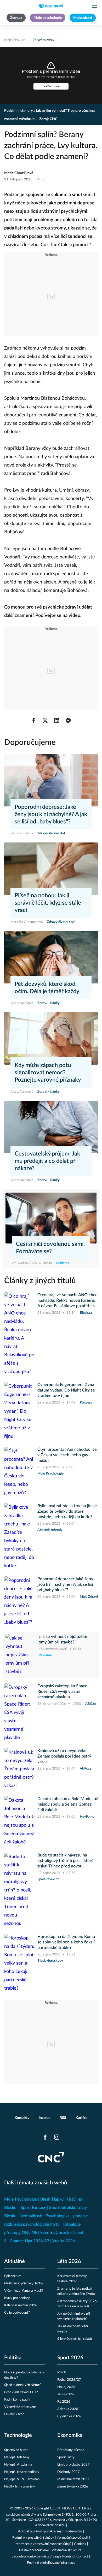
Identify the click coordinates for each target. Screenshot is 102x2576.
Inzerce (44, 2118)
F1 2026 (64, 2402)
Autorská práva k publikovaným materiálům (50, 2531)
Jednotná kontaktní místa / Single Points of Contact (50, 2557)
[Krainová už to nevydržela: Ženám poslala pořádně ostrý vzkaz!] (19, 1769)
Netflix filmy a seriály (20, 2487)
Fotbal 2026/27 (69, 2380)
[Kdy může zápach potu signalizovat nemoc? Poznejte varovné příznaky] (51, 1038)
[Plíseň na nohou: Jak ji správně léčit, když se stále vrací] (51, 869)
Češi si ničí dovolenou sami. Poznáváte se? (50, 1248)
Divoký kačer (14, 2414)
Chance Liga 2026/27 (29, 2241)
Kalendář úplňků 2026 (21, 2305)
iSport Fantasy (33, 2208)
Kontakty (22, 2118)
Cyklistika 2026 (69, 2416)
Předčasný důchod (71, 2450)
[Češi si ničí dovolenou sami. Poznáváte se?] (51, 1218)
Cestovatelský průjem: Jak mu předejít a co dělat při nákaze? (47, 1161)
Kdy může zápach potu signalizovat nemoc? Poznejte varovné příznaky (48, 1072)
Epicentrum (13, 2276)
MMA (62, 2372)
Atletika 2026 (68, 2409)
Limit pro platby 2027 (73, 2465)
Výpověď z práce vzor (20, 2407)
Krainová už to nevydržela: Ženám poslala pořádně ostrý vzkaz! (64, 1756)
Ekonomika (70, 2435)
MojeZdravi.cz (15, 40)
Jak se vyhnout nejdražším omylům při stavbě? (63, 1639)
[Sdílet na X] (45, 721)
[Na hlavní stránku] (51, 6)
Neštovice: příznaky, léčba (23, 2283)
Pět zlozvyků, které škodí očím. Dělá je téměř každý (47, 988)
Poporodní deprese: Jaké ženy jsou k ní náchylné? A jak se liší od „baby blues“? (51, 814)
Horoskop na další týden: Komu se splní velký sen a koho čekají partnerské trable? (66, 1942)
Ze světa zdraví (44, 40)
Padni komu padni (17, 2400)
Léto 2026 (69, 2261)
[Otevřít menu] (95, 7)
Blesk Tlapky (52, 2199)
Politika (13, 2358)
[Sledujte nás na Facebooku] (45, 2137)
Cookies (80, 2544)
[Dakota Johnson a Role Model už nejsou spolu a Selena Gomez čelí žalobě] (19, 1821)
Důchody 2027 (69, 2472)
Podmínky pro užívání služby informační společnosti (50, 2538)
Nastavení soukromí (34, 2550)
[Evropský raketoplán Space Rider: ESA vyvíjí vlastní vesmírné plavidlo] (19, 1713)
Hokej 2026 (66, 2387)
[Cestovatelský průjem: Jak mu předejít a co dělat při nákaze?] (51, 1127)
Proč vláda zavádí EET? (21, 2392)
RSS (63, 2118)
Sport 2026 (70, 2358)
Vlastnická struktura (66, 2550)
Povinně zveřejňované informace (51, 2563)
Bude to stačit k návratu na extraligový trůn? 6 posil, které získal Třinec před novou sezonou (66, 1861)
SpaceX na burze (16, 2450)
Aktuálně (15, 2261)
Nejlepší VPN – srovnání (22, 2479)
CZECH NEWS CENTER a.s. (71, 2509)
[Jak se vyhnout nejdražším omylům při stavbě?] (21, 1655)
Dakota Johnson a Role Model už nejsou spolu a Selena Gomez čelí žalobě (68, 1804)
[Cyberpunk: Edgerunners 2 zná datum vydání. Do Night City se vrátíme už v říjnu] (19, 1411)
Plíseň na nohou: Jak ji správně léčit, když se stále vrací (48, 903)
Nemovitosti (31, 2216)
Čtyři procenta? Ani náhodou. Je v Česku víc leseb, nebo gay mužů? (67, 1455)
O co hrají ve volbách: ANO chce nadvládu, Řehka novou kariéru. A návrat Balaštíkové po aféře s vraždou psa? (67, 1301)
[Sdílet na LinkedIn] (57, 721)
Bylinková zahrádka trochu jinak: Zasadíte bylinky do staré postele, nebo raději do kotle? (67, 1511)
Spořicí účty (66, 2457)
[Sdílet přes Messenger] (68, 721)
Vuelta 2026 (64, 2241)
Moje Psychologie (21, 2199)
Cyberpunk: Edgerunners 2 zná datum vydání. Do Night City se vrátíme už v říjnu (66, 1390)
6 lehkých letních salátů (75, 2339)
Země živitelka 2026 (73, 2487)
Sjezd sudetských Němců (23, 2385)
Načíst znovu (51, 86)
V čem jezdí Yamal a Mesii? (24, 2291)
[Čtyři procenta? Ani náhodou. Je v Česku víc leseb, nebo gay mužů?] (19, 1472)
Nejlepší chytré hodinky (22, 2472)
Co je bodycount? (17, 2313)
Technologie (18, 2435)
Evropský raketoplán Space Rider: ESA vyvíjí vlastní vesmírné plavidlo (62, 1691)
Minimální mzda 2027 (73, 2479)
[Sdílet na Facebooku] (34, 721)
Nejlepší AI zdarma (18, 2465)
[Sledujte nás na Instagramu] (57, 2137)
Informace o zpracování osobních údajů (43, 2544)
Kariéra (81, 2118)
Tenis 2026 (66, 2394)
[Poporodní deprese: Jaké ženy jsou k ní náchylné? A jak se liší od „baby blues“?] (51, 780)
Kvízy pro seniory (17, 2298)
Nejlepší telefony (17, 2457)
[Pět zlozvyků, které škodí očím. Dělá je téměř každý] (51, 957)
